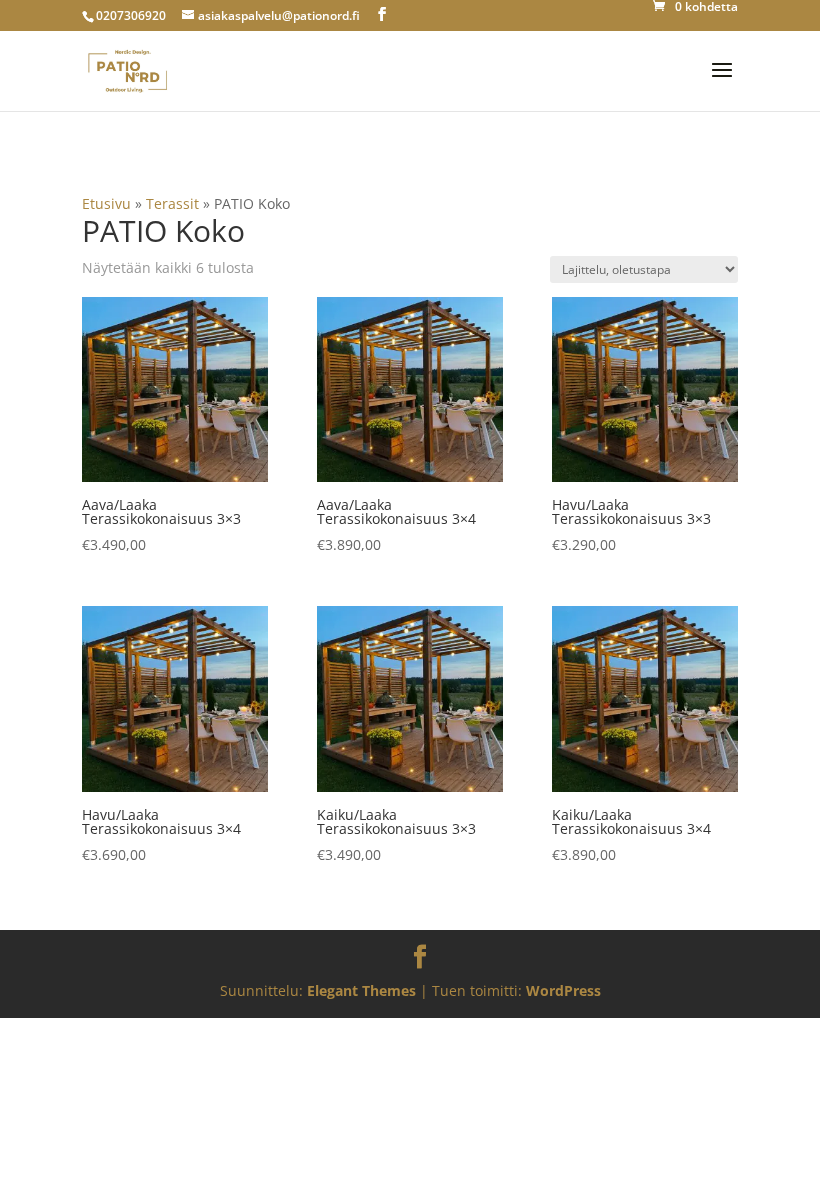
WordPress (563, 990)
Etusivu (106, 203)
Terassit (172, 203)
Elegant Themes (361, 990)
